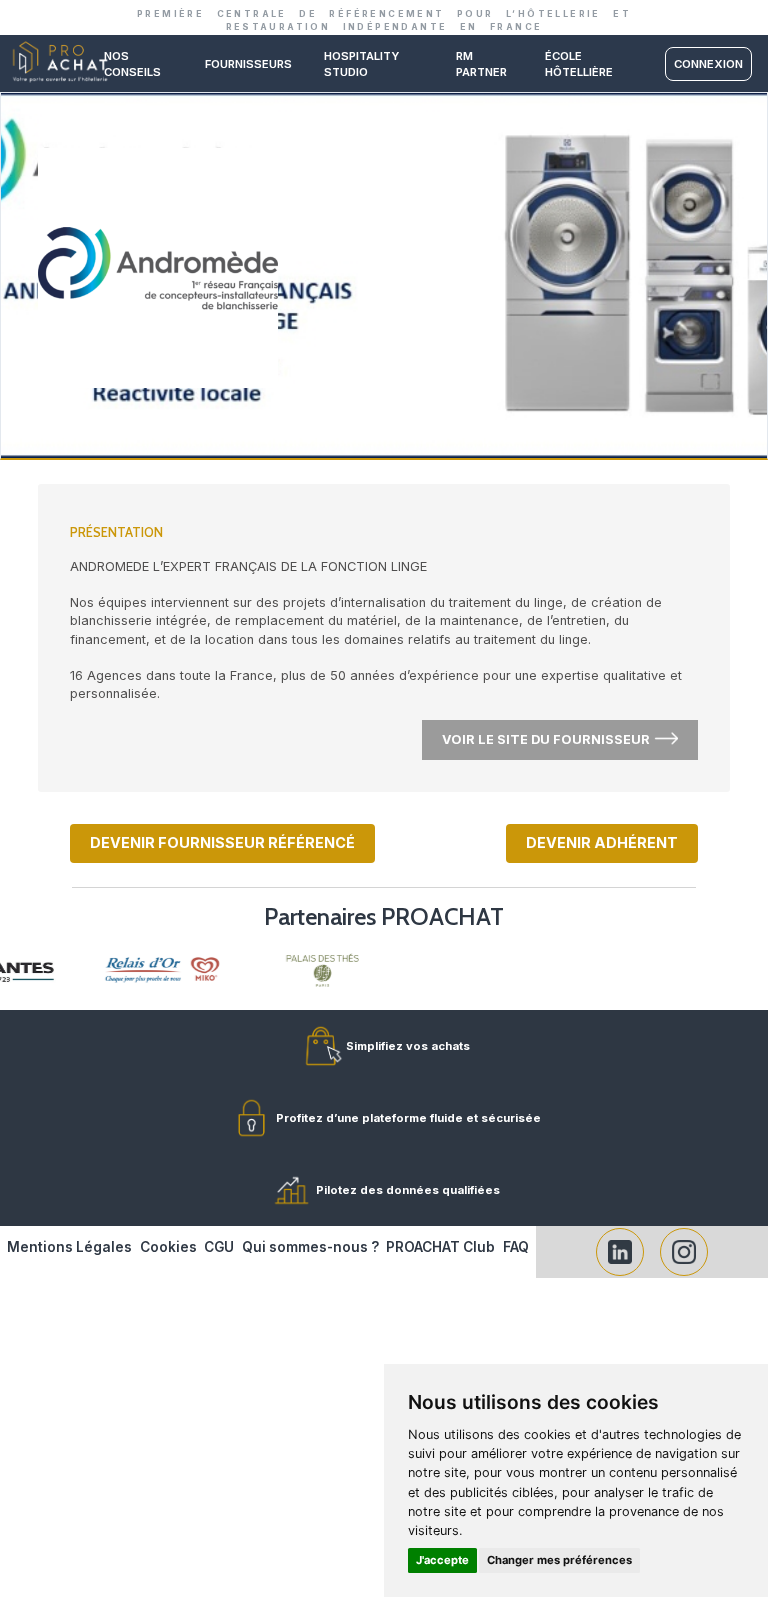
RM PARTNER (481, 64)
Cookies (168, 1247)
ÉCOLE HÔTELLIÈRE (579, 64)
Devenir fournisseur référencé (222, 842)
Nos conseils (132, 64)
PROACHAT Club (440, 1247)
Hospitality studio (361, 64)
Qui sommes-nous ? (310, 1247)
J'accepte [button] (442, 1560)
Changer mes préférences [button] (559, 1560)
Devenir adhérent (602, 842)
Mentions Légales (69, 1247)
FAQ (516, 1247)
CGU (219, 1247)
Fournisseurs (248, 64)
